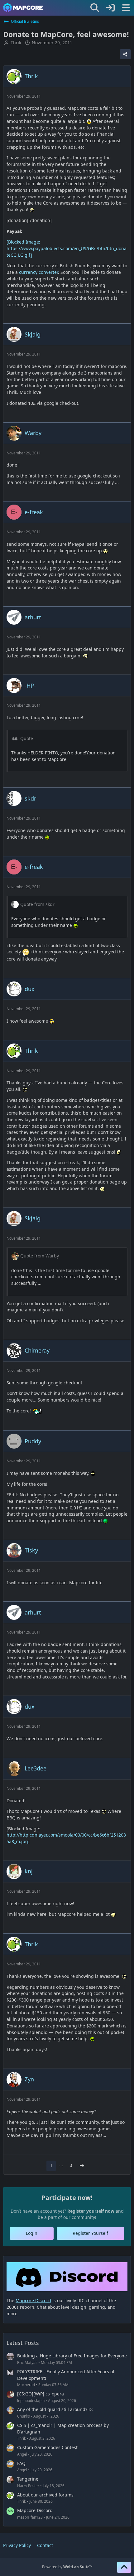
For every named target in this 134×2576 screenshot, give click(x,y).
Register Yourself (90, 2233)
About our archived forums (45, 2495)
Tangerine (28, 2479)
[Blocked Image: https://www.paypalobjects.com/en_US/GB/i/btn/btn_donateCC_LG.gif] (67, 248)
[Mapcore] (23, 8)
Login (32, 2233)
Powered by (67, 2567)
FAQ (21, 2463)
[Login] (110, 8)
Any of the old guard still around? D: (55, 2409)
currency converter (38, 272)
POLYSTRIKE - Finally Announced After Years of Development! (66, 2375)
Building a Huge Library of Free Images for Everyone (72, 2356)
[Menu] (126, 8)
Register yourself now (91, 2211)
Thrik (16, 43)
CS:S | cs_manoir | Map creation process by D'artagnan (63, 2428)
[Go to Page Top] (124, 2567)
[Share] (125, 54)
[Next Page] (82, 2166)
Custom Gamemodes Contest (47, 2447)
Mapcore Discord (35, 2510)
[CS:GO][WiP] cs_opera (41, 2394)
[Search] (95, 8)
